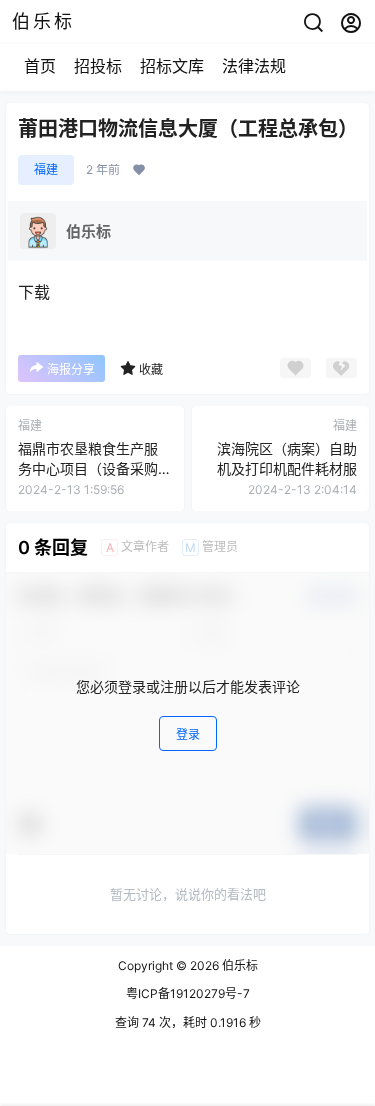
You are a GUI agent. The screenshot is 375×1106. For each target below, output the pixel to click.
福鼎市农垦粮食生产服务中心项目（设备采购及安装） (88, 468)
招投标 (98, 66)
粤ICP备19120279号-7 (188, 993)
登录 (188, 734)
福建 (46, 169)
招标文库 (172, 66)
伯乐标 (238, 965)
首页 (40, 66)
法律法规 (254, 66)
